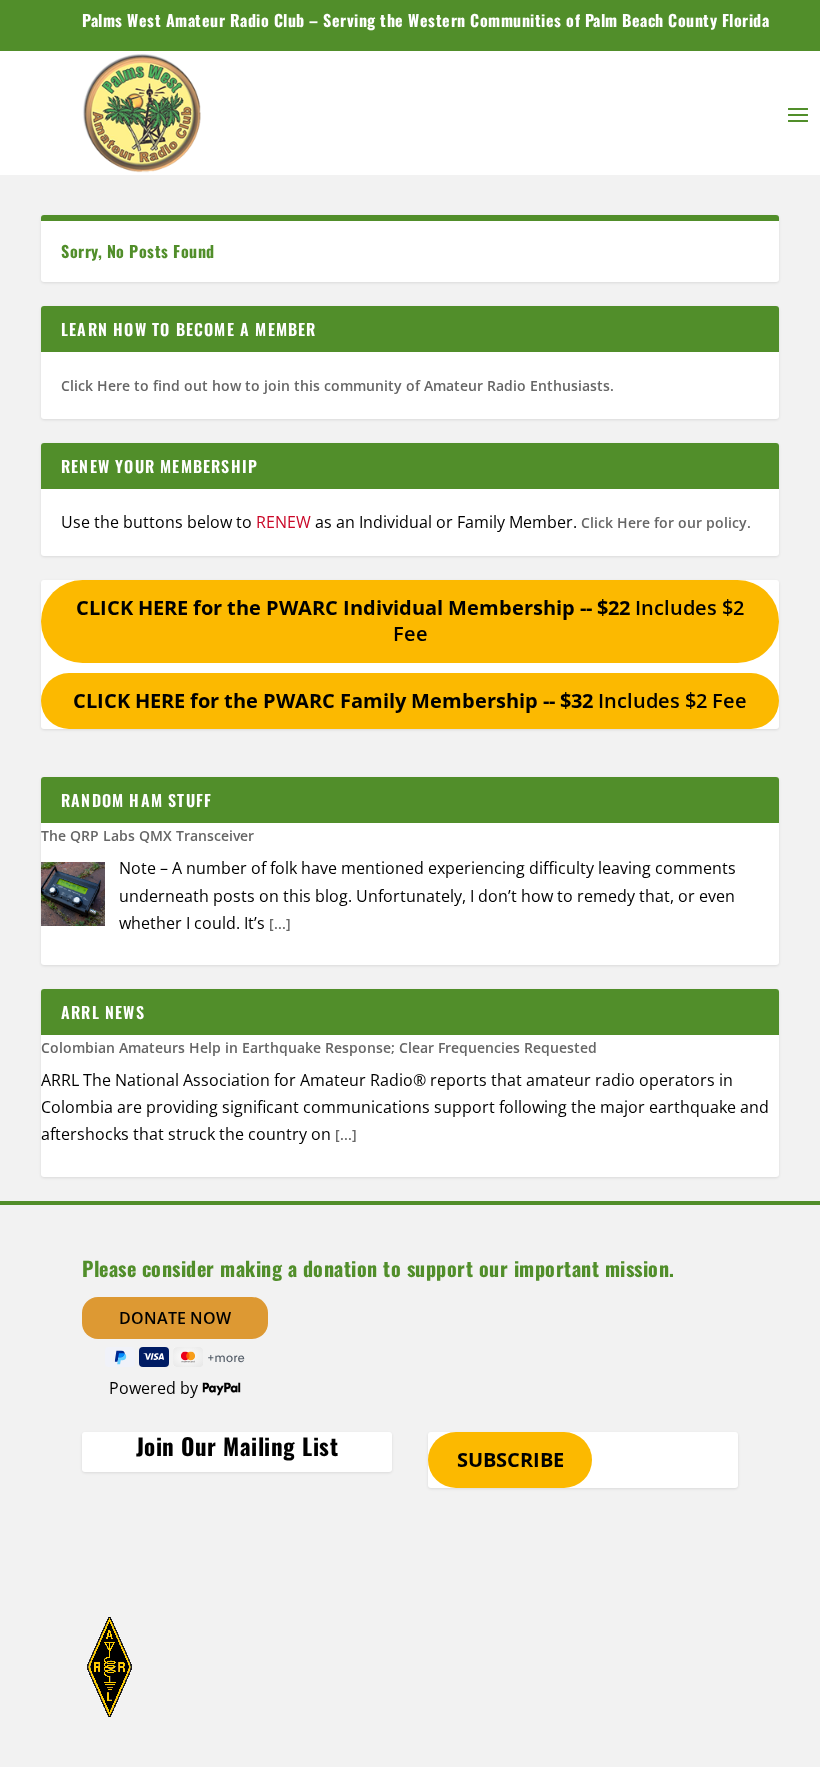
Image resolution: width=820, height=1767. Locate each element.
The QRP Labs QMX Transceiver (147, 835)
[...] (280, 923)
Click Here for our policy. (666, 522)
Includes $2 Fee (410, 620)
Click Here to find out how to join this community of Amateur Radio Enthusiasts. (337, 385)
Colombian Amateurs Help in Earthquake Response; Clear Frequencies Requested (319, 1047)
